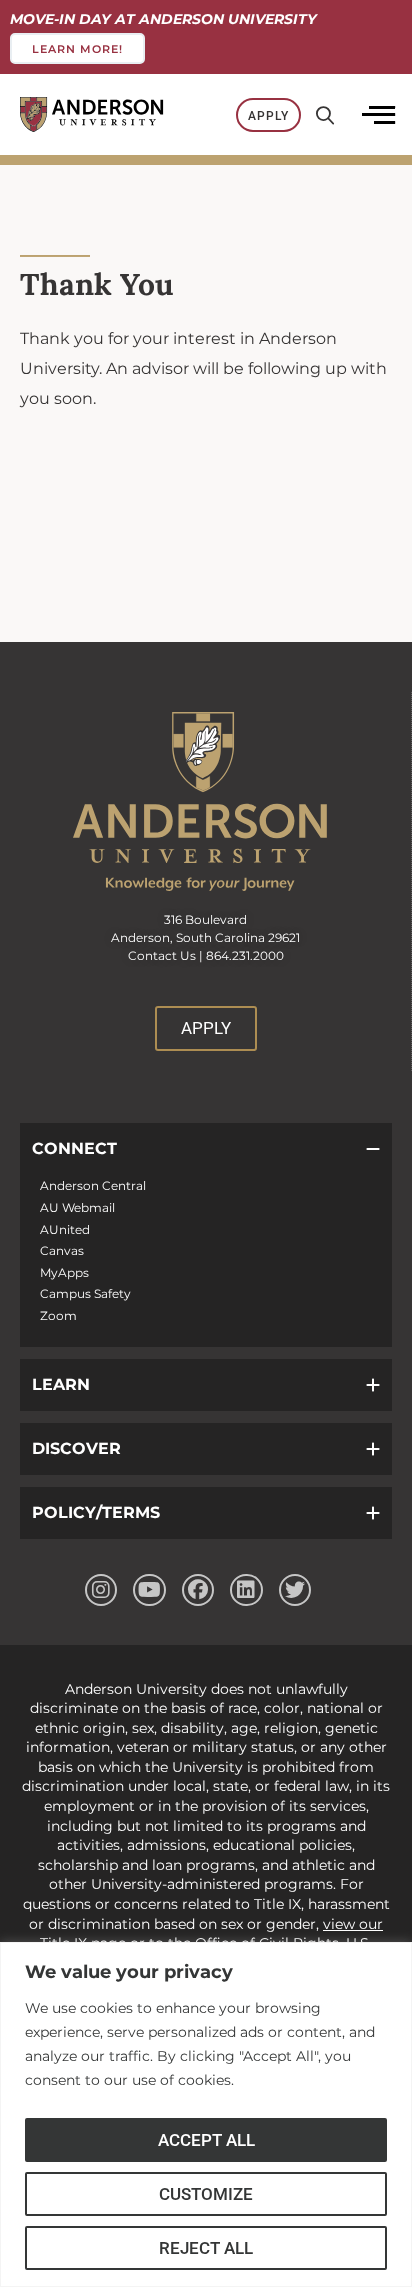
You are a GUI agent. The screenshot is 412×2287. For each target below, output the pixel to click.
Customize (206, 2194)
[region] (206, 2114)
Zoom (58, 1315)
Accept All (206, 2140)
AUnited (65, 1229)
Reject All (206, 2248)
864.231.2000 (245, 955)
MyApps (64, 1272)
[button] (206, 1149)
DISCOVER (76, 1448)
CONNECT (74, 1148)
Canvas (62, 1250)
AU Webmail (77, 1207)
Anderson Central (93, 1185)
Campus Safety (85, 1293)
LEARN (61, 1384)
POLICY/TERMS (96, 1512)
